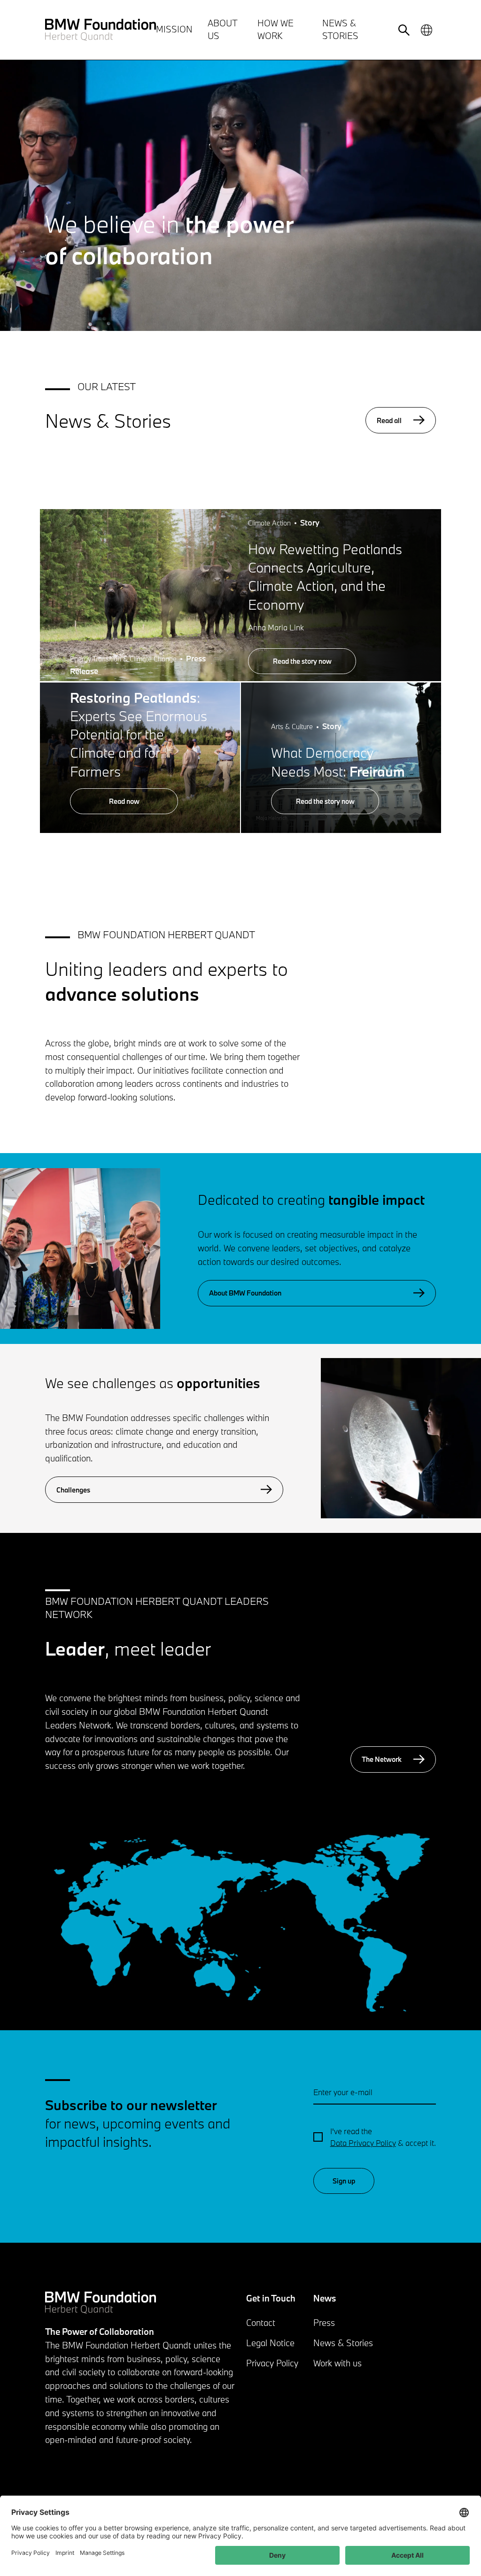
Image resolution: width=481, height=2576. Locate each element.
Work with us (337, 2363)
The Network (382, 1759)
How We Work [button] (275, 29)
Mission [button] (174, 29)
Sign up (344, 2181)
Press (324, 2323)
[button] (80, 1248)
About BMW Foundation (245, 1293)
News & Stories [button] (340, 29)
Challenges (73, 1490)
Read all (389, 420)
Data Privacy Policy (363, 2143)
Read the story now (302, 661)
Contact (261, 2323)
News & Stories (343, 2343)
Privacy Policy (272, 2363)
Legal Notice (270, 2343)
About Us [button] (222, 29)
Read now (124, 801)
